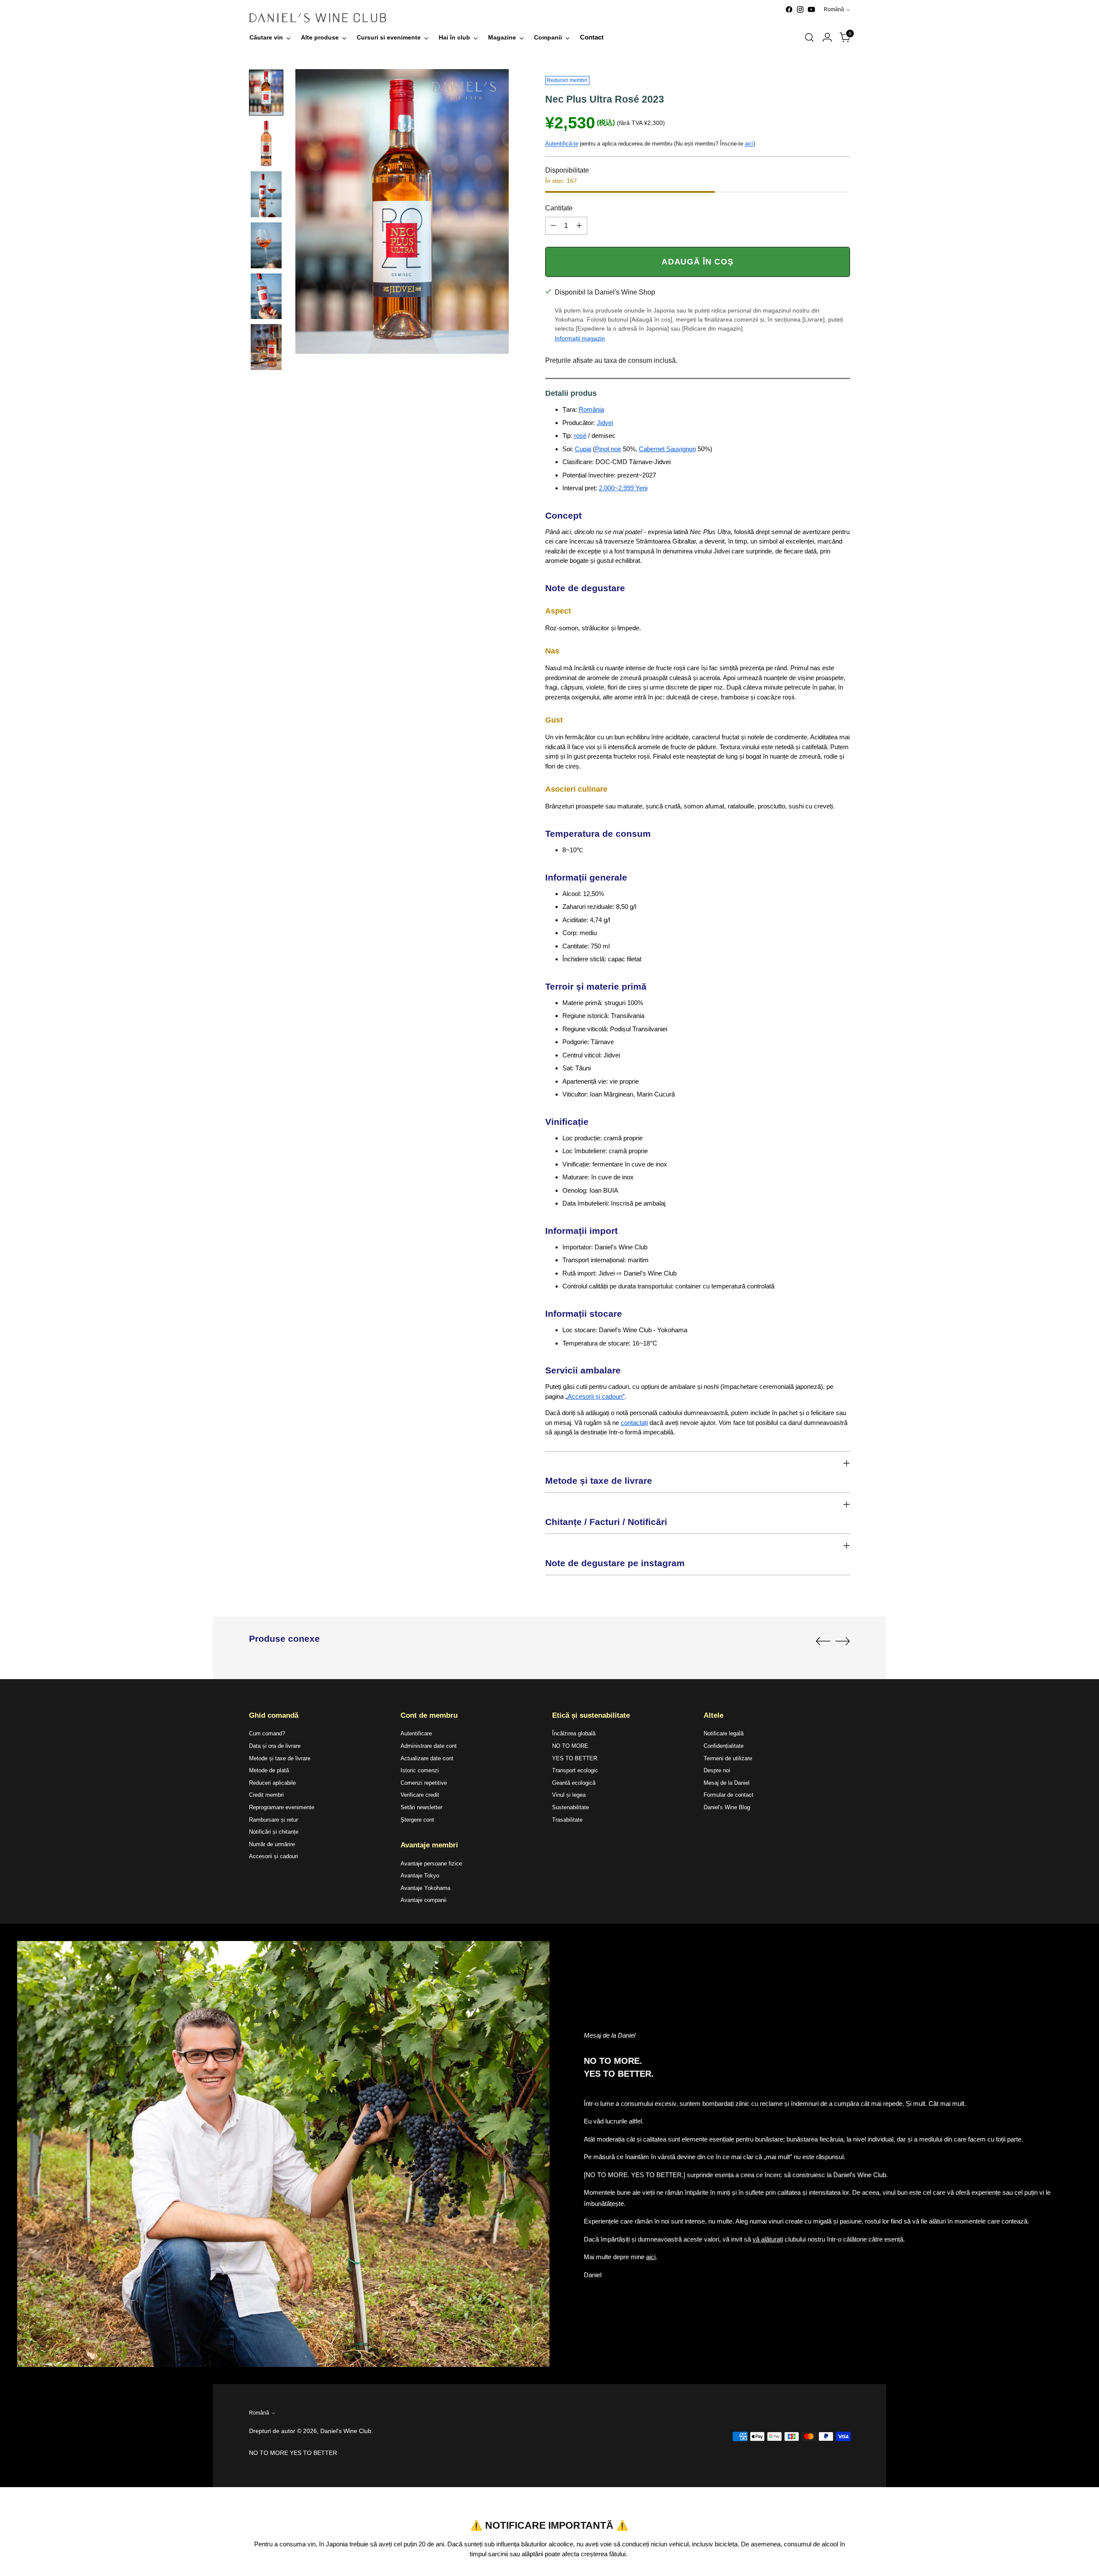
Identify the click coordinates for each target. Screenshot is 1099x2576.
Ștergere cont (417, 1820)
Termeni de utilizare (728, 1758)
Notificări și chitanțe (274, 1832)
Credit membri (266, 1795)
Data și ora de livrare (275, 1746)
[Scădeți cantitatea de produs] (553, 226)
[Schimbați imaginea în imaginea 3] (266, 194)
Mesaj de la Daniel (727, 1783)
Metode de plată (269, 1770)
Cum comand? (267, 1733)
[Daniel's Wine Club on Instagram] (800, 9)
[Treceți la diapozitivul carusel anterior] (823, 1641)
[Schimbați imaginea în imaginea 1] (266, 93)
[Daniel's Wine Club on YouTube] (811, 9)
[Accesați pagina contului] (827, 37)
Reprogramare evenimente (282, 1807)
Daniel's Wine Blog (727, 1807)
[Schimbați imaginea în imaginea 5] (266, 296)
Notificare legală (724, 1733)
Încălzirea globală (574, 1733)
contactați (634, 1423)
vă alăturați (768, 2239)
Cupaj (583, 449)
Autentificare (416, 1733)
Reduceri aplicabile (272, 1783)
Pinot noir (608, 449)
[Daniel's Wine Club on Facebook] (789, 9)
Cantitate (559, 208)
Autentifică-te (562, 144)
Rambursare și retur (273, 1820)
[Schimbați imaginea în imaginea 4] (266, 245)
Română (834, 9)
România (591, 409)
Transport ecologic (575, 1770)
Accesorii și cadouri (273, 1856)
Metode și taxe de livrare (280, 1758)
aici (749, 144)
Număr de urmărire (272, 1844)
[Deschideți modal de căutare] (809, 37)
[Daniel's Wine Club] (318, 18)
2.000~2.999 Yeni (623, 488)
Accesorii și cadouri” (596, 1396)
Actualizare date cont (427, 1758)
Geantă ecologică (574, 1783)
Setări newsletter (421, 1807)
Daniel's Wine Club (346, 2431)
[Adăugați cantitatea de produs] (579, 226)
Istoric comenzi (420, 1770)
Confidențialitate (724, 1746)
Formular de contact (729, 1795)
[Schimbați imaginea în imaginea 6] (266, 347)
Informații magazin (580, 338)
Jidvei (605, 423)
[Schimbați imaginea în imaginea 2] (266, 144)
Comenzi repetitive (424, 1783)
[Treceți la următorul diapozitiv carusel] (843, 1641)
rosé (580, 436)
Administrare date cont (429, 1746)
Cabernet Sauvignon (667, 449)
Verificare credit (420, 1795)
